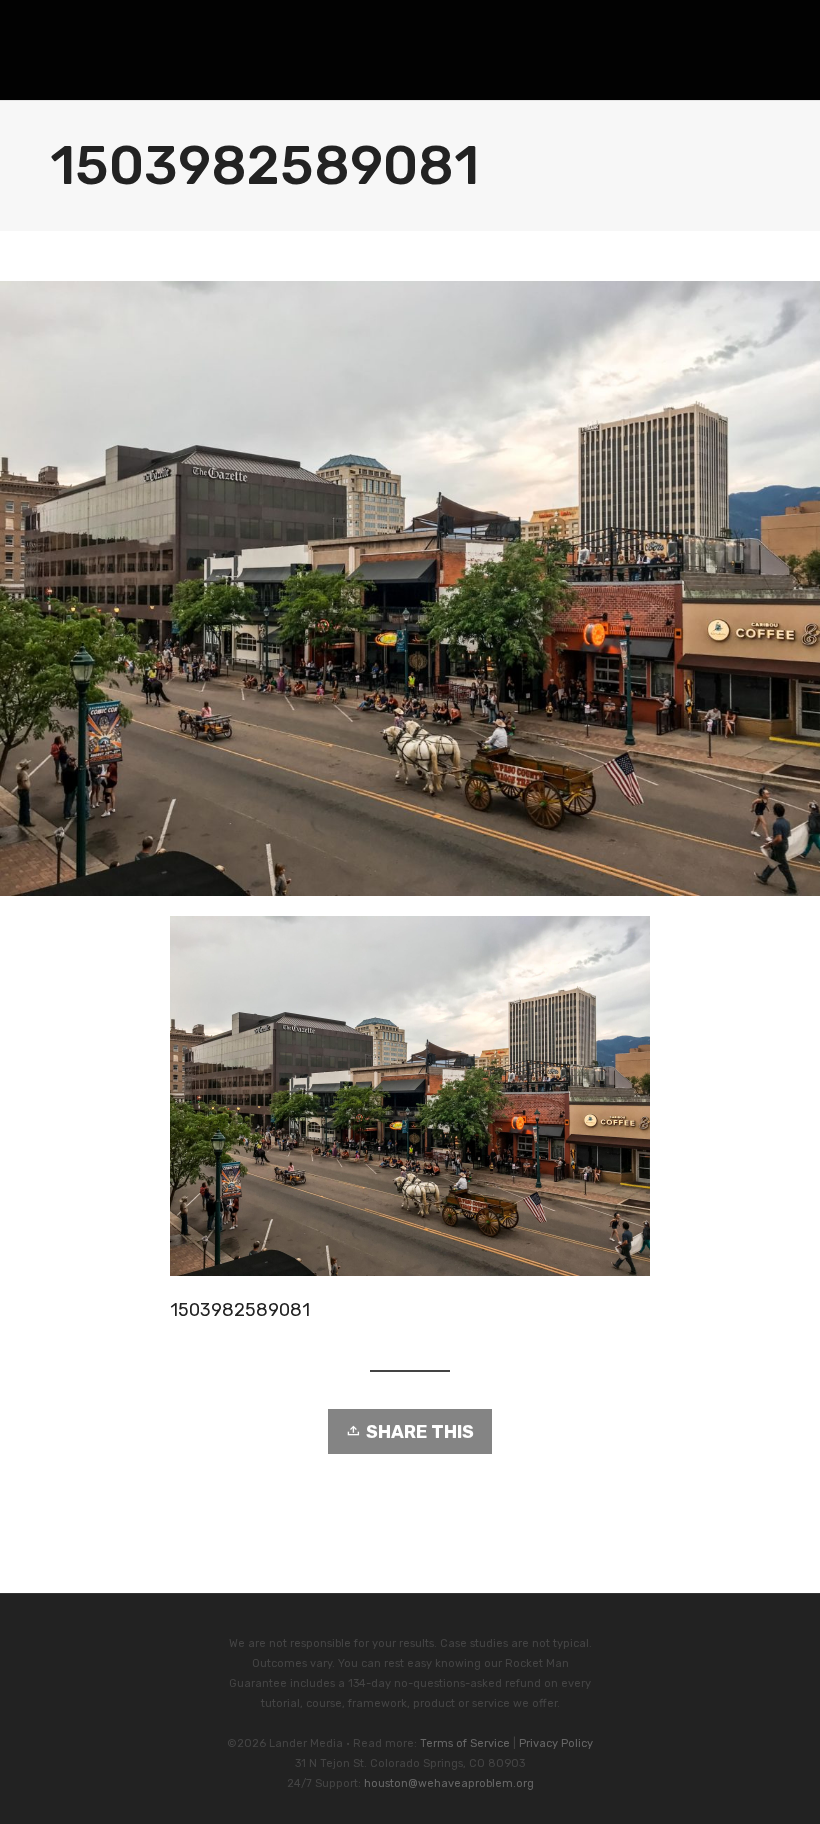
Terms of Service (465, 1743)
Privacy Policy (556, 1743)
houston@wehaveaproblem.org (449, 1783)
